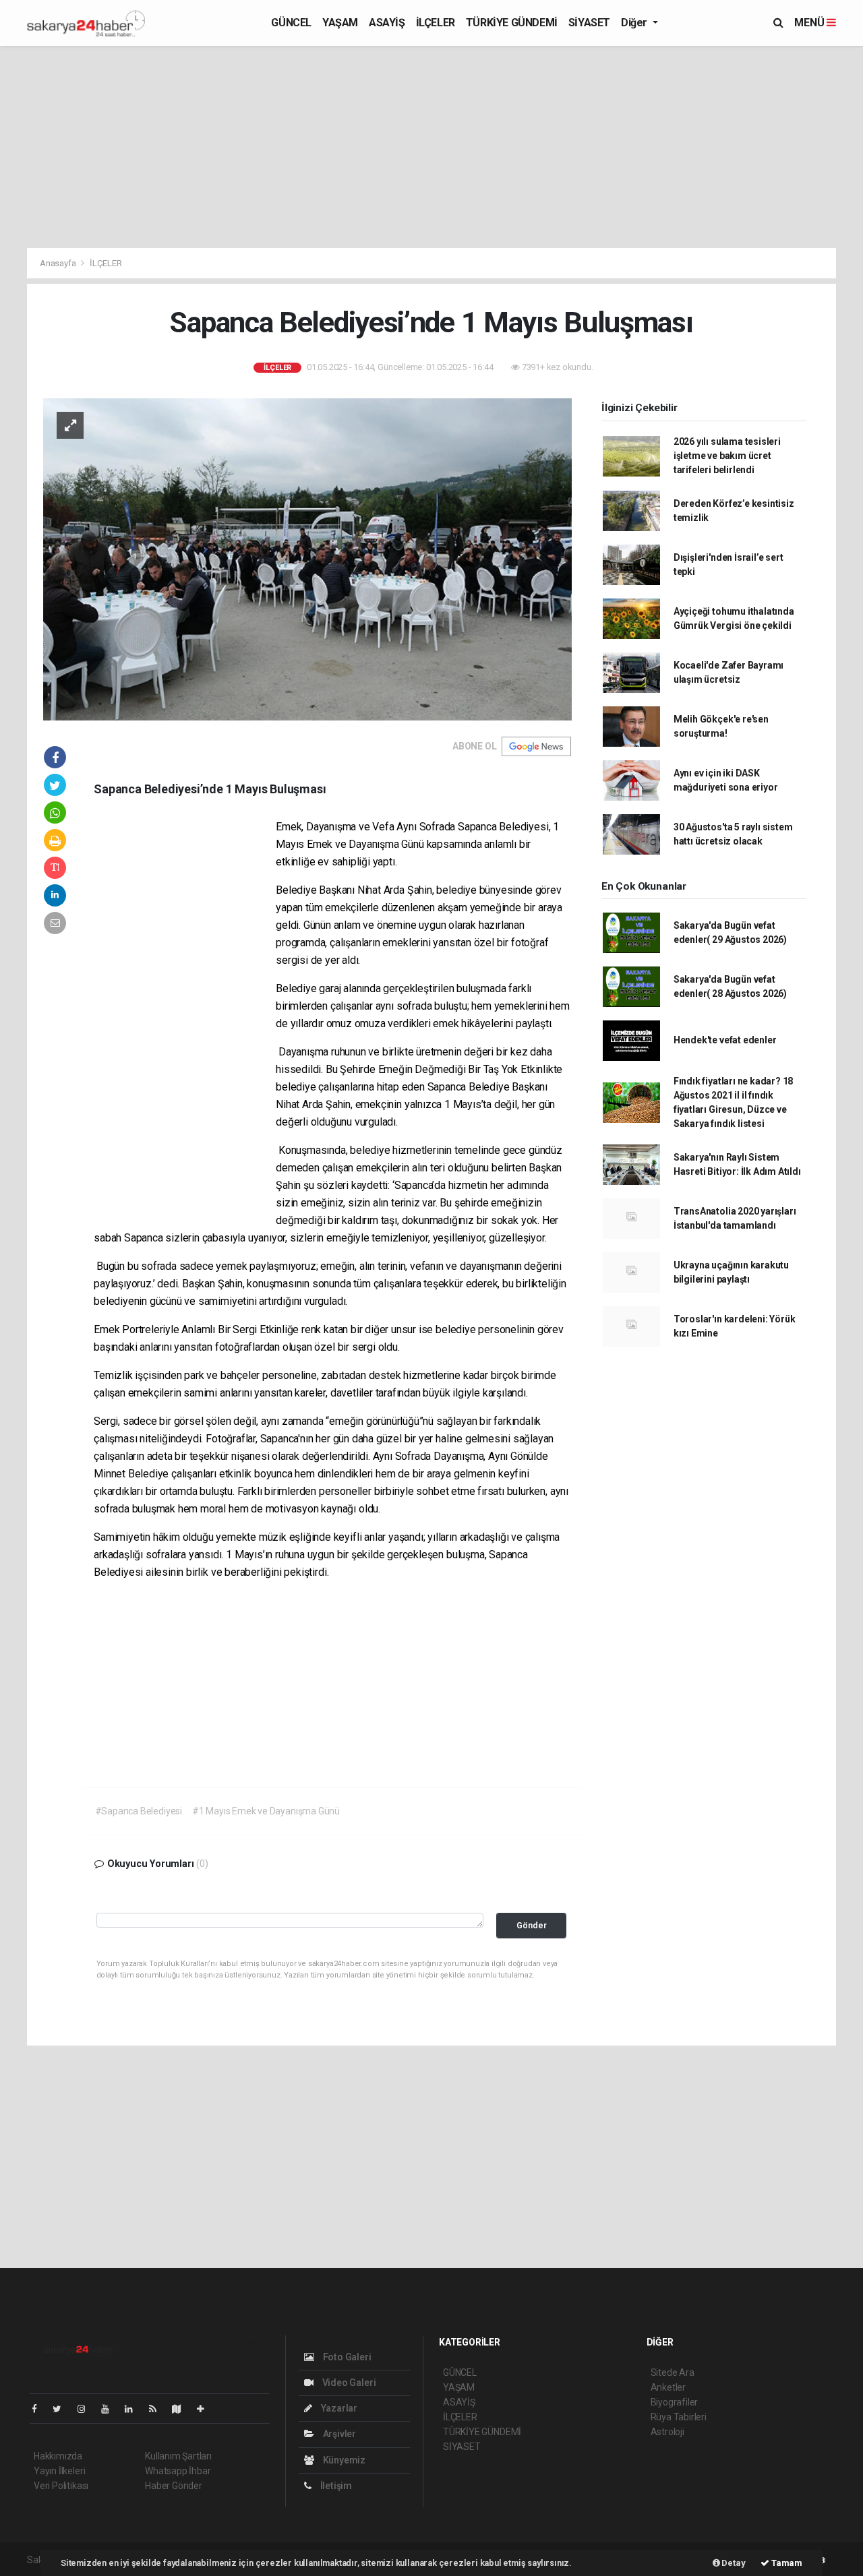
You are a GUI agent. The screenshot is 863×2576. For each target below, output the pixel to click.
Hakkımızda (58, 2456)
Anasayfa (59, 263)
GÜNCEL (291, 23)
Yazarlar (338, 2408)
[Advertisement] (431, 147)
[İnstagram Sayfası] (87, 2409)
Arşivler (338, 2434)
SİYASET (589, 23)
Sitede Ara (673, 2372)
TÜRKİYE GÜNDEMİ (512, 23)
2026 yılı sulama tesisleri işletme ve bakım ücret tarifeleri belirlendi (727, 456)
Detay (733, 2563)
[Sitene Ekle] (206, 2409)
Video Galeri (348, 2383)
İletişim (335, 2486)
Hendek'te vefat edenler (725, 1040)
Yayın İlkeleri (59, 2471)
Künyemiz (343, 2460)
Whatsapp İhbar (178, 2471)
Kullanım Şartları (178, 2456)
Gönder (532, 1925)
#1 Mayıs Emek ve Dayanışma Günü (266, 1811)
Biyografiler (675, 2402)
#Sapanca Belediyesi (139, 1811)
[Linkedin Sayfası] (134, 2409)
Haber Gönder (174, 2486)
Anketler (668, 2387)
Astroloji (667, 2432)
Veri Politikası (61, 2486)
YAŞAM (340, 23)
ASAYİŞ (387, 23)
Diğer (635, 23)
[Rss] (158, 2409)
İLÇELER (436, 23)
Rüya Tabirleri (679, 2417)
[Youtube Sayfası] (111, 2409)
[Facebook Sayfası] (40, 2409)
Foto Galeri (346, 2357)
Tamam (786, 2563)
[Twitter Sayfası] (62, 2409)
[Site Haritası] (182, 2409)
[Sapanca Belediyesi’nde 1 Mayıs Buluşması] (307, 559)
